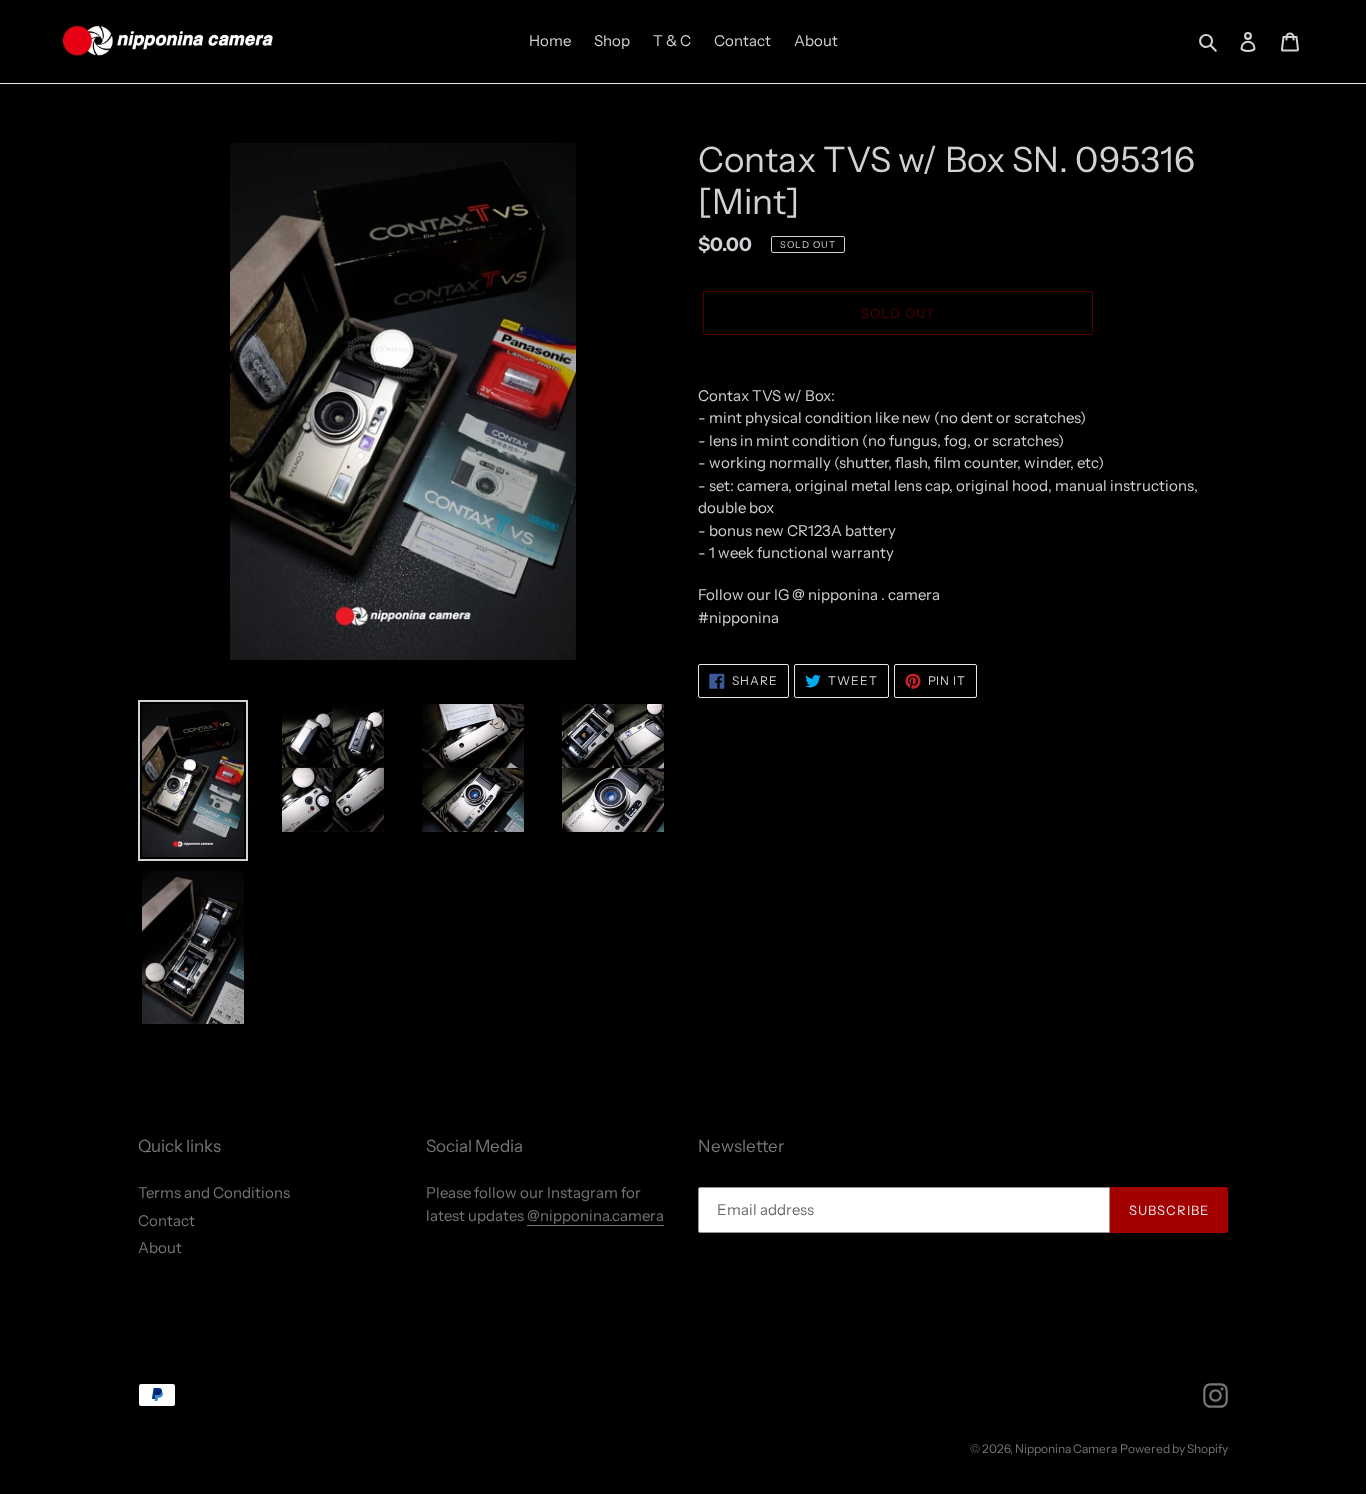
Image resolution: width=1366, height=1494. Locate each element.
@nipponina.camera (595, 1215)
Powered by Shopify (1174, 1448)
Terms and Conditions (214, 1192)
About (160, 1247)
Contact (166, 1220)
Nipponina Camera (1066, 1448)
